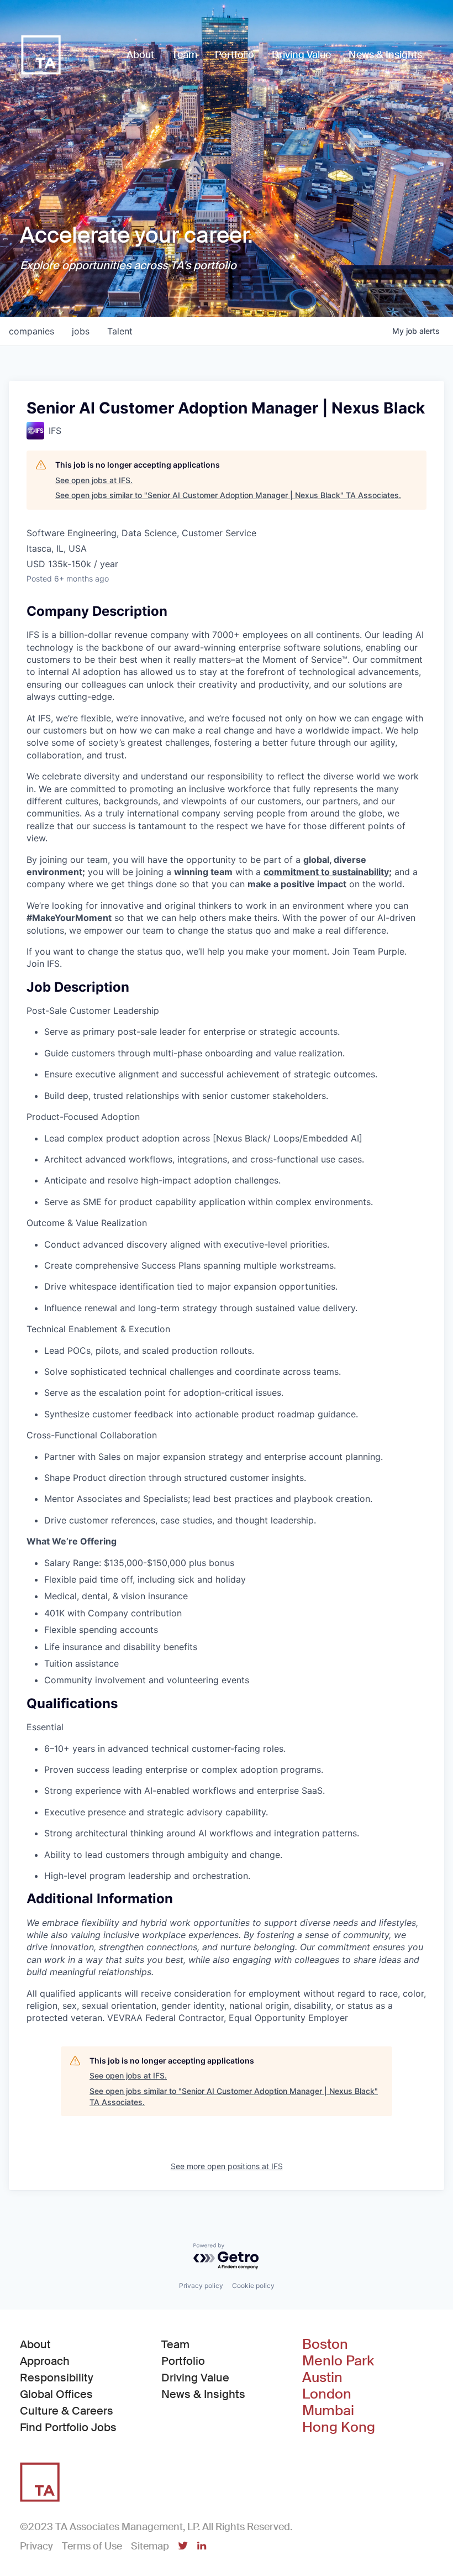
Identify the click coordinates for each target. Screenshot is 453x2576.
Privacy (36, 2546)
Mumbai (328, 2411)
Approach (45, 2361)
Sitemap (150, 2546)
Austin (322, 2378)
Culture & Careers (67, 2411)
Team (175, 2344)
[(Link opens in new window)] (183, 2547)
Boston (325, 2344)
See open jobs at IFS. (94, 480)
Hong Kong (339, 2427)
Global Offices (56, 2394)
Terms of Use (92, 2546)
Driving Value (195, 2378)
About (35, 2344)
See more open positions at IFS (227, 2166)
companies (31, 331)
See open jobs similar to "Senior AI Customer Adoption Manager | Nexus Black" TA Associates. (228, 495)
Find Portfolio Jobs (68, 2427)
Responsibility (57, 2378)
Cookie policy (253, 2286)
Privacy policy (201, 2286)
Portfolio (183, 2361)
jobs (81, 331)
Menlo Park (338, 2361)
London (327, 2394)
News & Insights (203, 2394)
